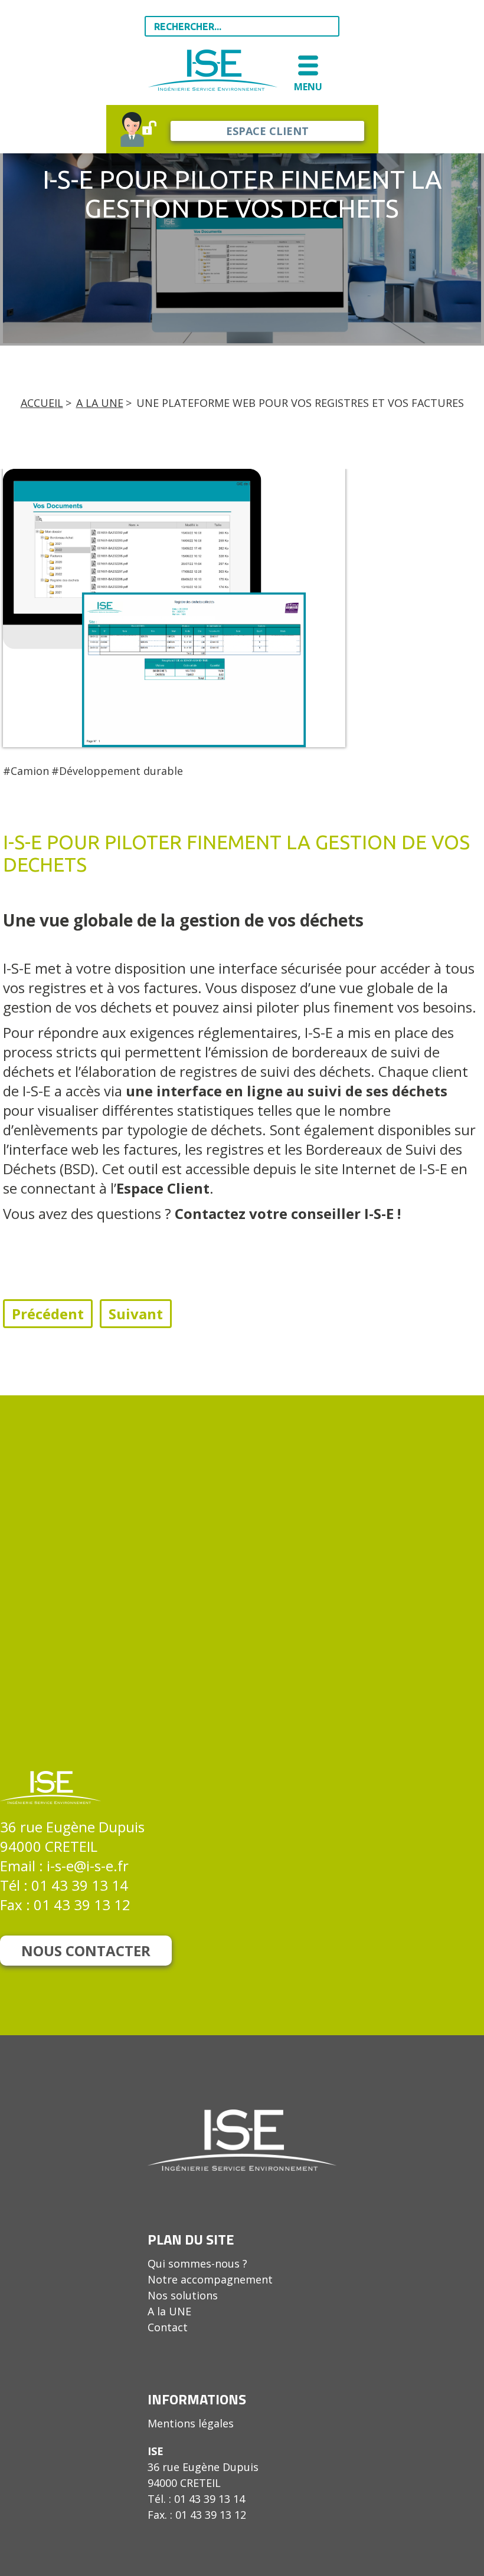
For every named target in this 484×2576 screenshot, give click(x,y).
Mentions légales (191, 2423)
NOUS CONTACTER (86, 1951)
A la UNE (100, 403)
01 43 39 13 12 (82, 1905)
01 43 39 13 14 (80, 1885)
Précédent (48, 1314)
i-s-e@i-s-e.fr (88, 1866)
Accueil (42, 403)
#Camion (26, 771)
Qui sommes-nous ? (197, 2263)
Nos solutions (183, 2295)
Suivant (136, 1314)
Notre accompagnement (210, 2279)
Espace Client (163, 1188)
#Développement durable (117, 771)
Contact (168, 2327)
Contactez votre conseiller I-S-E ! (291, 1213)
